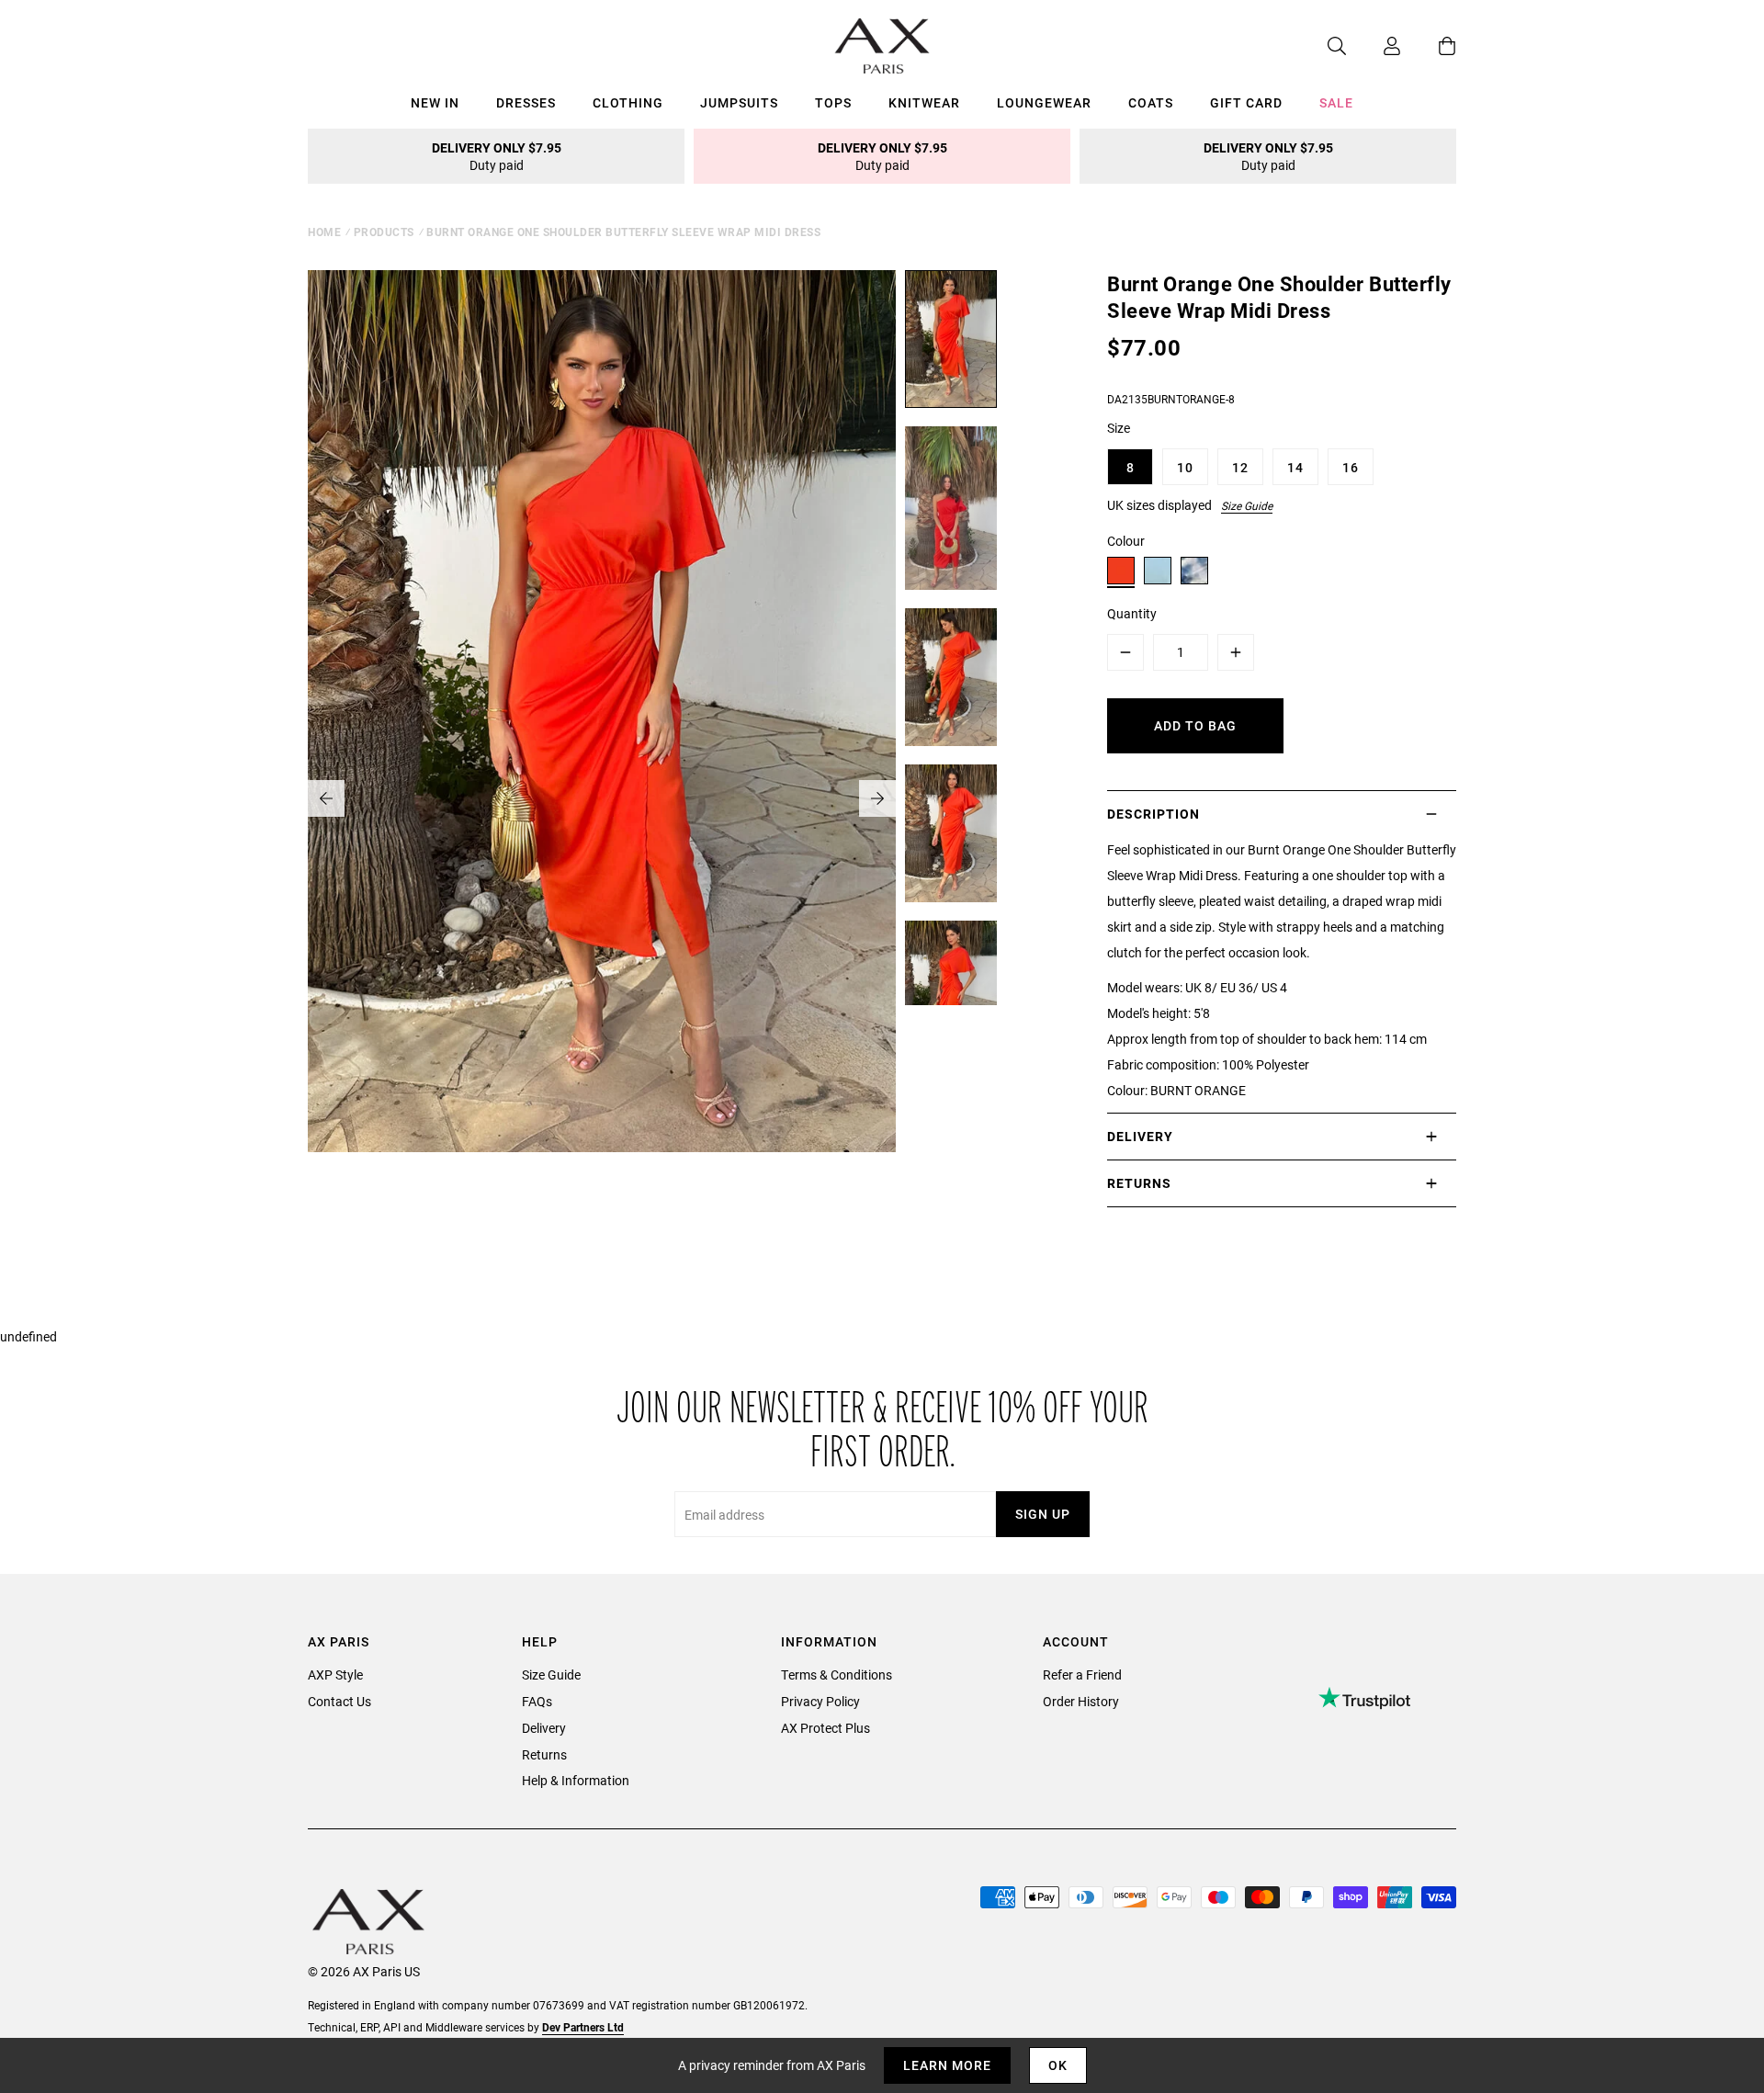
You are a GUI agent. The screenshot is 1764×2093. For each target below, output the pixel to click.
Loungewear (1044, 102)
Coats (1151, 102)
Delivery (544, 1728)
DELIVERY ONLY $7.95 (497, 156)
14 (1295, 467)
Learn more (947, 2065)
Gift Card (1246, 102)
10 (1185, 467)
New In (435, 102)
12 (1240, 467)
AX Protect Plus (825, 1728)
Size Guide (1247, 505)
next (877, 798)
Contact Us (339, 1701)
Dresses (526, 102)
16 (1351, 467)
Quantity (1132, 613)
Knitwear (924, 102)
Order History (1081, 1701)
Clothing (628, 102)
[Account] (1374, 46)
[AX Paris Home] (882, 46)
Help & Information (576, 1780)
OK (1058, 2065)
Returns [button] (1139, 1183)
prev (326, 798)
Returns (544, 1754)
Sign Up (1043, 1514)
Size (1119, 428)
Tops (833, 102)
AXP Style (335, 1674)
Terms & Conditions (837, 1674)
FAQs (537, 1701)
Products (384, 232)
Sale (1336, 102)
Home (324, 232)
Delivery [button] (1140, 1136)
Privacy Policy (820, 1701)
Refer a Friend (1082, 1674)
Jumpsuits (739, 102)
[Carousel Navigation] (602, 798)
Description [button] (1153, 814)
